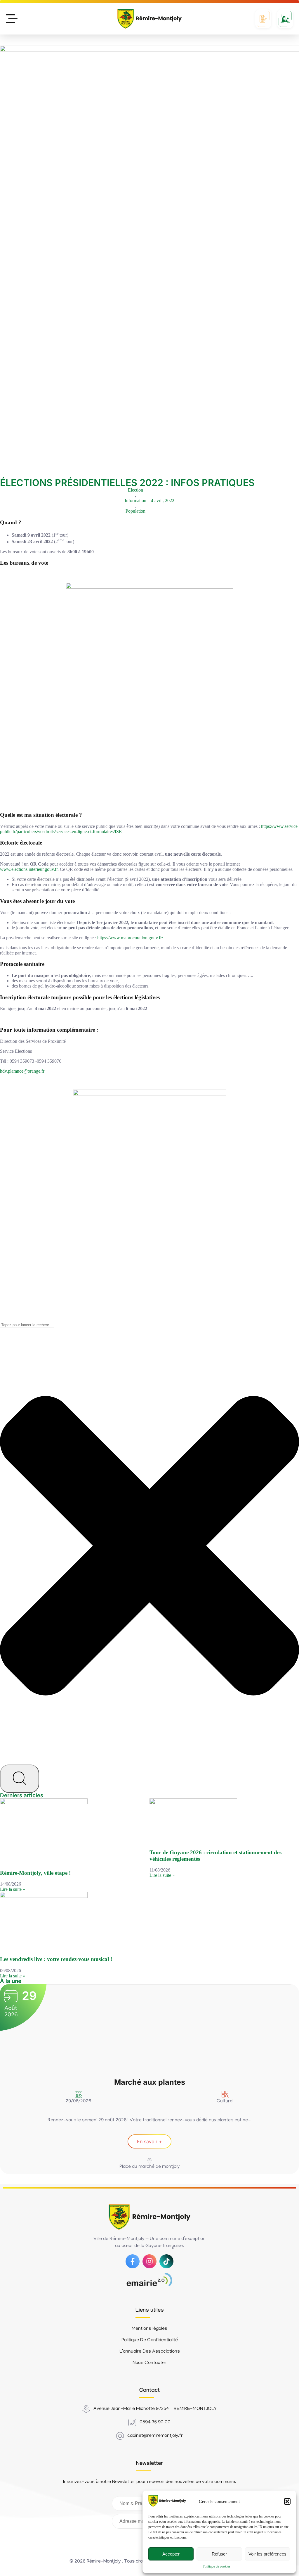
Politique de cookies (217, 2566)
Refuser (219, 2554)
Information (135, 500)
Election (135, 490)
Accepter (171, 2554)
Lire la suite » (13, 1889)
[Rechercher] (20, 1779)
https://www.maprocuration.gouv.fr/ (130, 938)
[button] (287, 2501)
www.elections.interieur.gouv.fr (29, 869)
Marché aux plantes (150, 2082)
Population (135, 511)
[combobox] (27, 1325)
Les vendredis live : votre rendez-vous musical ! (56, 1959)
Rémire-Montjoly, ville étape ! (35, 1873)
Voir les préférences (267, 2554)
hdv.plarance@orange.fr (22, 1071)
